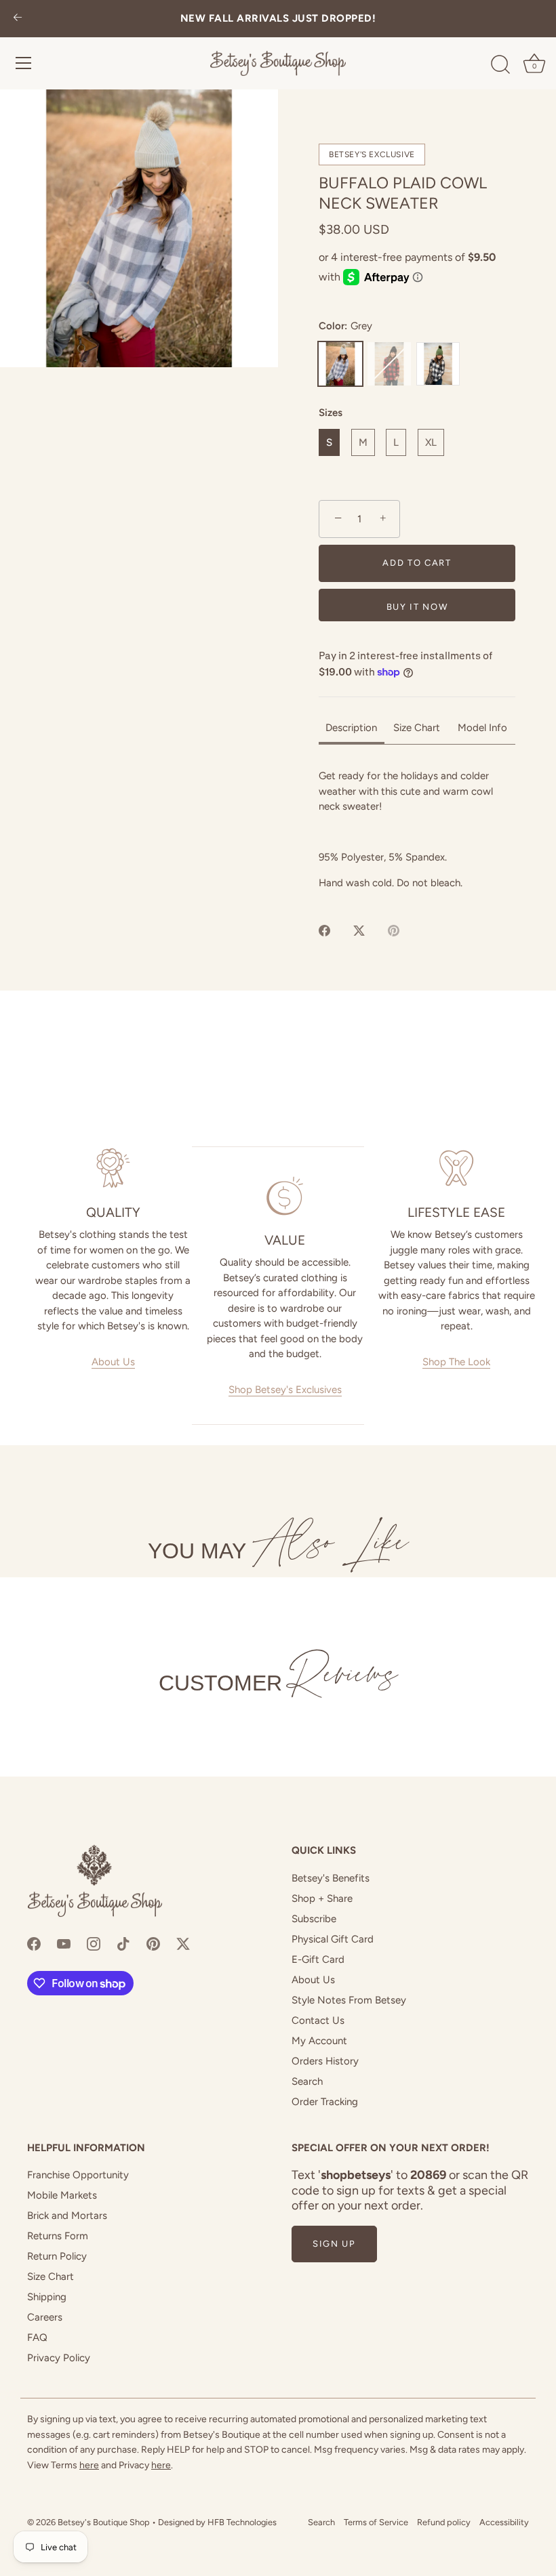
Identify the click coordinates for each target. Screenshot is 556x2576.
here (89, 2465)
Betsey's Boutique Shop (104, 2522)
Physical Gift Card (333, 1939)
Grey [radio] (340, 364)
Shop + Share (322, 1898)
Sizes (331, 413)
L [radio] (396, 442)
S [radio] (329, 442)
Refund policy (444, 2522)
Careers (45, 2317)
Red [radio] (389, 364)
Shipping (47, 2297)
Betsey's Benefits (331, 1878)
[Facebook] (34, 1943)
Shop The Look (456, 1362)
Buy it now (417, 607)
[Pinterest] (153, 1943)
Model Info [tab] (482, 728)
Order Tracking (325, 2102)
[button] (139, 228)
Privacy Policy (59, 2358)
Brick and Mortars (67, 2216)
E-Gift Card (318, 1959)
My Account (319, 2041)
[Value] (284, 1196)
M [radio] (363, 442)
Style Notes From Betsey (349, 2000)
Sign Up (334, 2244)
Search (307, 2081)
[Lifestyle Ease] (457, 1168)
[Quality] (113, 1168)
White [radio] (438, 364)
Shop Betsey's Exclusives (285, 1390)
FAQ (37, 2338)
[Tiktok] (123, 1943)
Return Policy (57, 2256)
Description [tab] (351, 728)
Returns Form (58, 2236)
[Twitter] (183, 1943)
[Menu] (24, 63)
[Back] (18, 19)
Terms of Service (376, 2522)
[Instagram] (94, 1943)
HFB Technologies (242, 2522)
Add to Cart (417, 563)
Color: (345, 326)
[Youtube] (64, 1943)
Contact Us (318, 2020)
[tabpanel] (417, 829)
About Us (113, 1362)
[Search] (500, 65)
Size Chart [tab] (417, 728)
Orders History (325, 2061)
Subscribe (314, 1919)
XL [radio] (431, 442)
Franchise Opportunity (78, 2175)
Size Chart (51, 2277)
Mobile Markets (62, 2195)
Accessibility (504, 2522)
